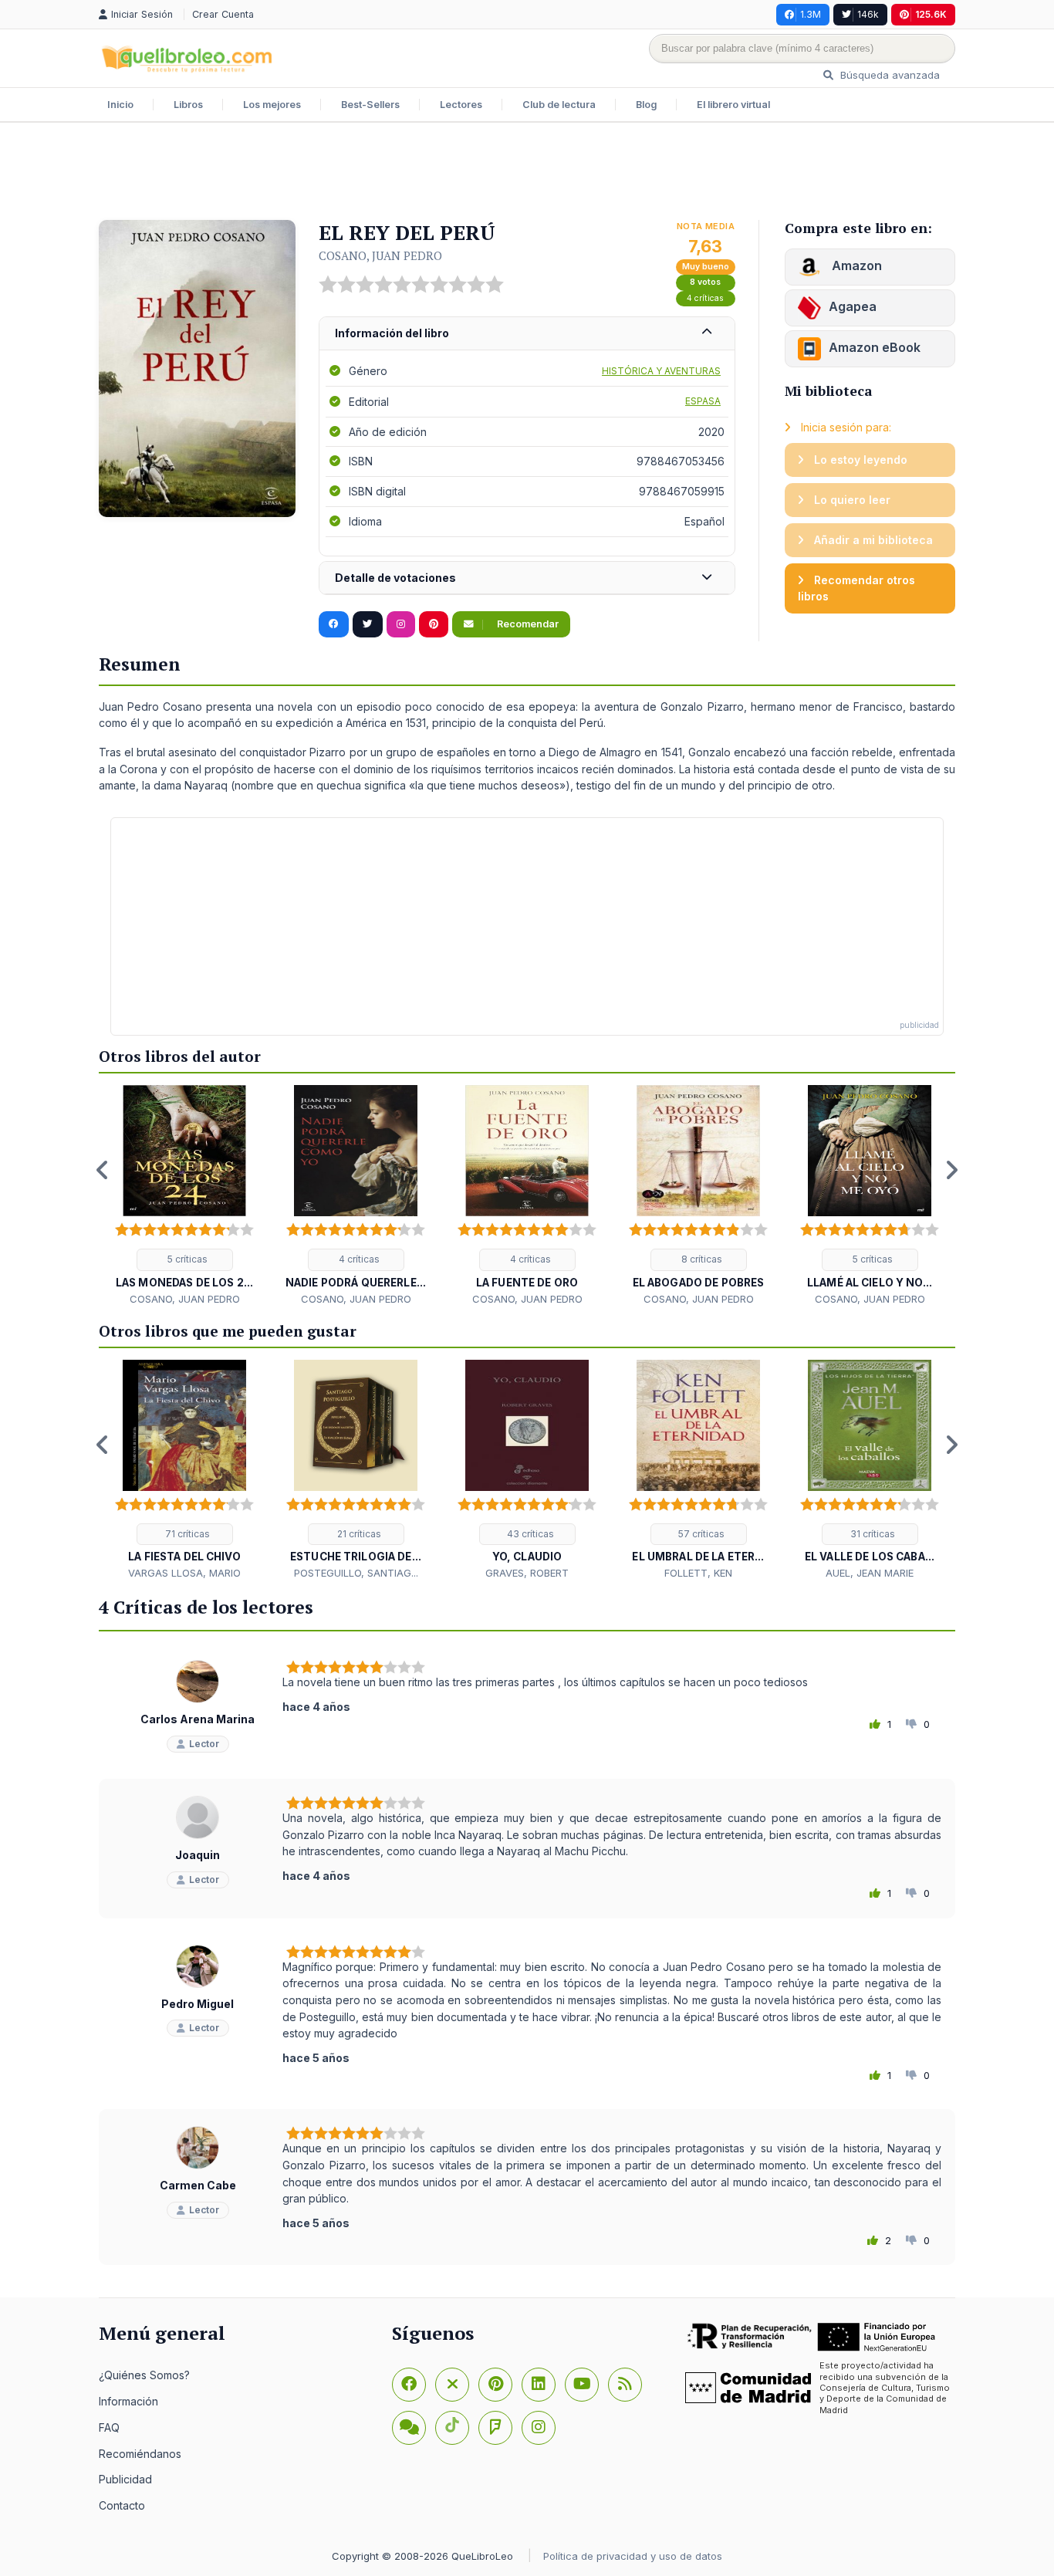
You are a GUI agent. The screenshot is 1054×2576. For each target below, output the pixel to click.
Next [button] (951, 1170)
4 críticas (705, 298)
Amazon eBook (875, 347)
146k (868, 14)
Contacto (122, 2505)
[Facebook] (409, 2385)
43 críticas (529, 1534)
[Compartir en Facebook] (334, 624)
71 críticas (186, 1534)
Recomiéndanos (140, 2454)
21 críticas (358, 1534)
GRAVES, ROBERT (527, 1573)
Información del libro (392, 333)
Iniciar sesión (144, 14)
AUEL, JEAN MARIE (870, 1573)
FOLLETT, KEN (698, 1573)
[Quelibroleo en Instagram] (401, 624)
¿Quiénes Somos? (144, 2375)
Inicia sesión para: (845, 427)
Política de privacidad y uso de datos (633, 2556)
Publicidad (125, 2479)
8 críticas (701, 1259)
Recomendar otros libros (856, 588)
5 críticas (186, 1259)
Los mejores (272, 105)
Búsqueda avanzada (888, 75)
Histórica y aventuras (661, 371)
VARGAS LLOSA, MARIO (184, 1573)
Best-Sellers (370, 105)
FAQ (109, 2427)
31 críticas (872, 1534)
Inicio (120, 105)
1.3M (811, 14)
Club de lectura (559, 105)
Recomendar (527, 624)
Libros (188, 105)
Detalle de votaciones (395, 578)
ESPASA (703, 401)
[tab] (527, 334)
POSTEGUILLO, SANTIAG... (356, 1573)
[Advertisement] (527, 173)
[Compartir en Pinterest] (434, 624)
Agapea (853, 306)
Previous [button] (103, 1170)
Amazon (855, 265)
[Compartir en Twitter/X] (368, 624)
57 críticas (700, 1534)
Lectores (461, 105)
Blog (646, 105)
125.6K (931, 14)
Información (128, 2401)
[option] (184, 1196)
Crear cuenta (223, 14)
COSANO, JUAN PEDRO (380, 255)
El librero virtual (733, 105)
